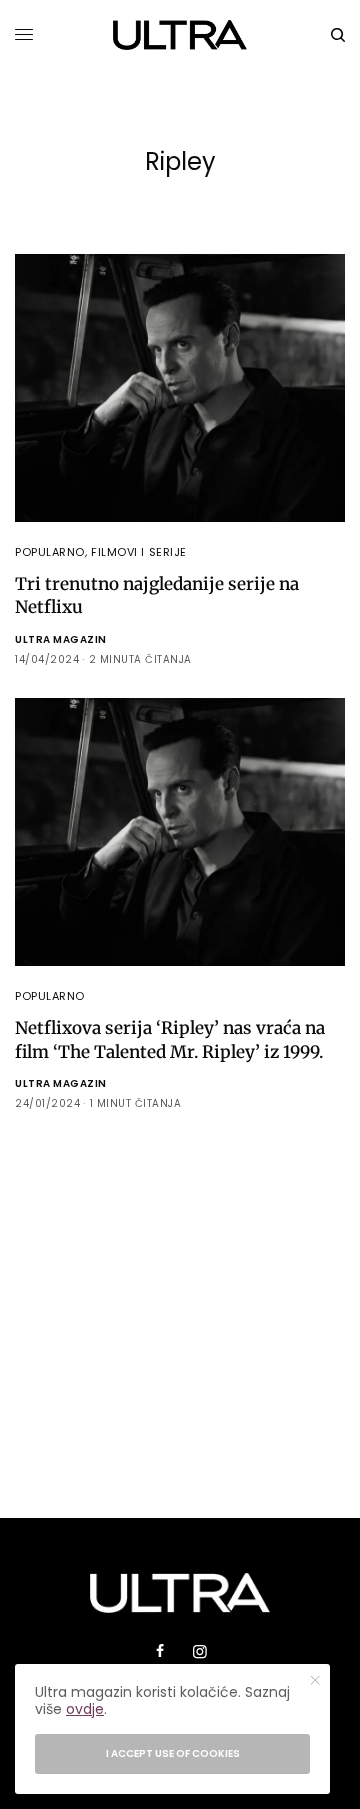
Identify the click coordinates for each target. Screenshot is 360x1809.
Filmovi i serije (139, 552)
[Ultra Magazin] (180, 35)
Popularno (50, 552)
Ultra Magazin (61, 639)
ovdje (85, 1709)
